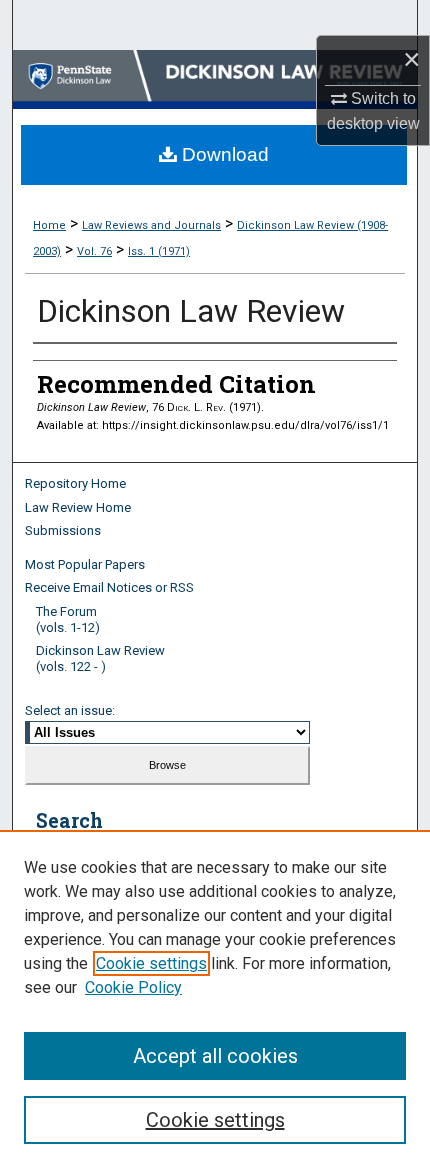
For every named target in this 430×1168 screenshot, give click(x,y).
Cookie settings (151, 963)
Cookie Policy (133, 987)
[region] (215, 999)
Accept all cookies (215, 1056)
